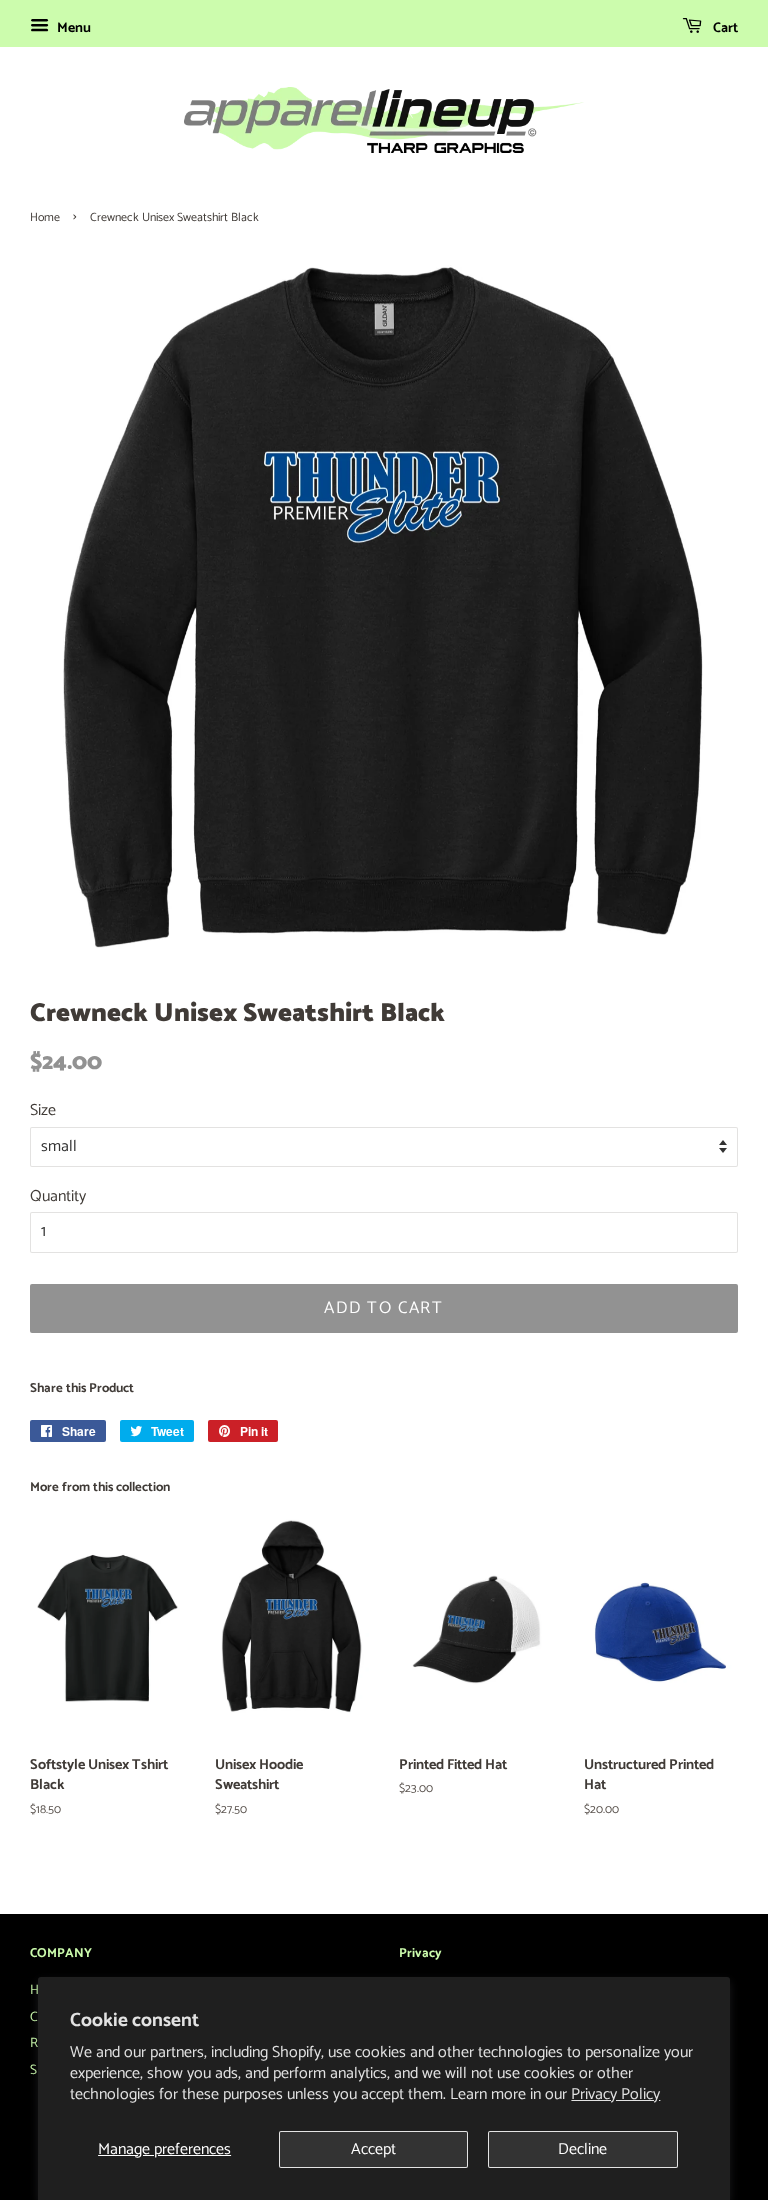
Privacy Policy (615, 2094)
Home (45, 217)
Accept (373, 2149)
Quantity (58, 1196)
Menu (72, 28)
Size (43, 1110)
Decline (582, 2149)
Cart (724, 28)
